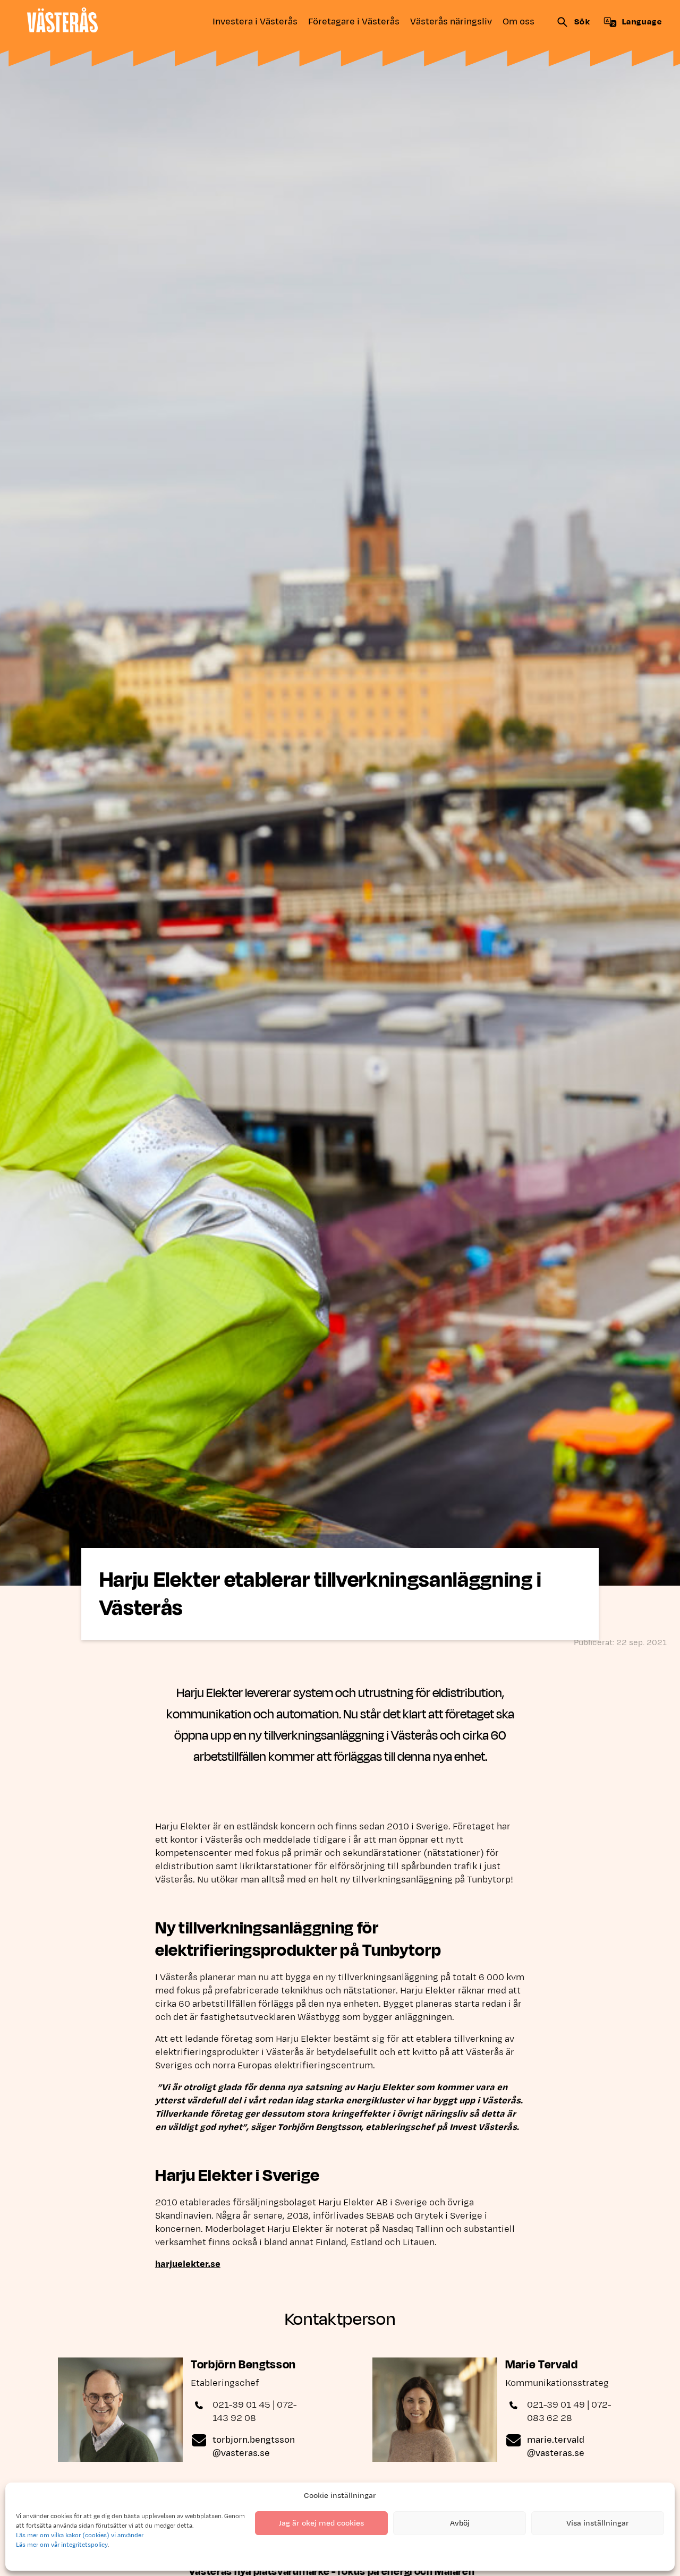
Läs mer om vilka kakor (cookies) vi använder (80, 2535)
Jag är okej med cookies (321, 2523)
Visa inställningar (598, 2523)
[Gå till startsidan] (62, 20)
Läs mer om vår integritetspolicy (62, 2545)
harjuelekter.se (188, 2264)
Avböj (460, 2523)
